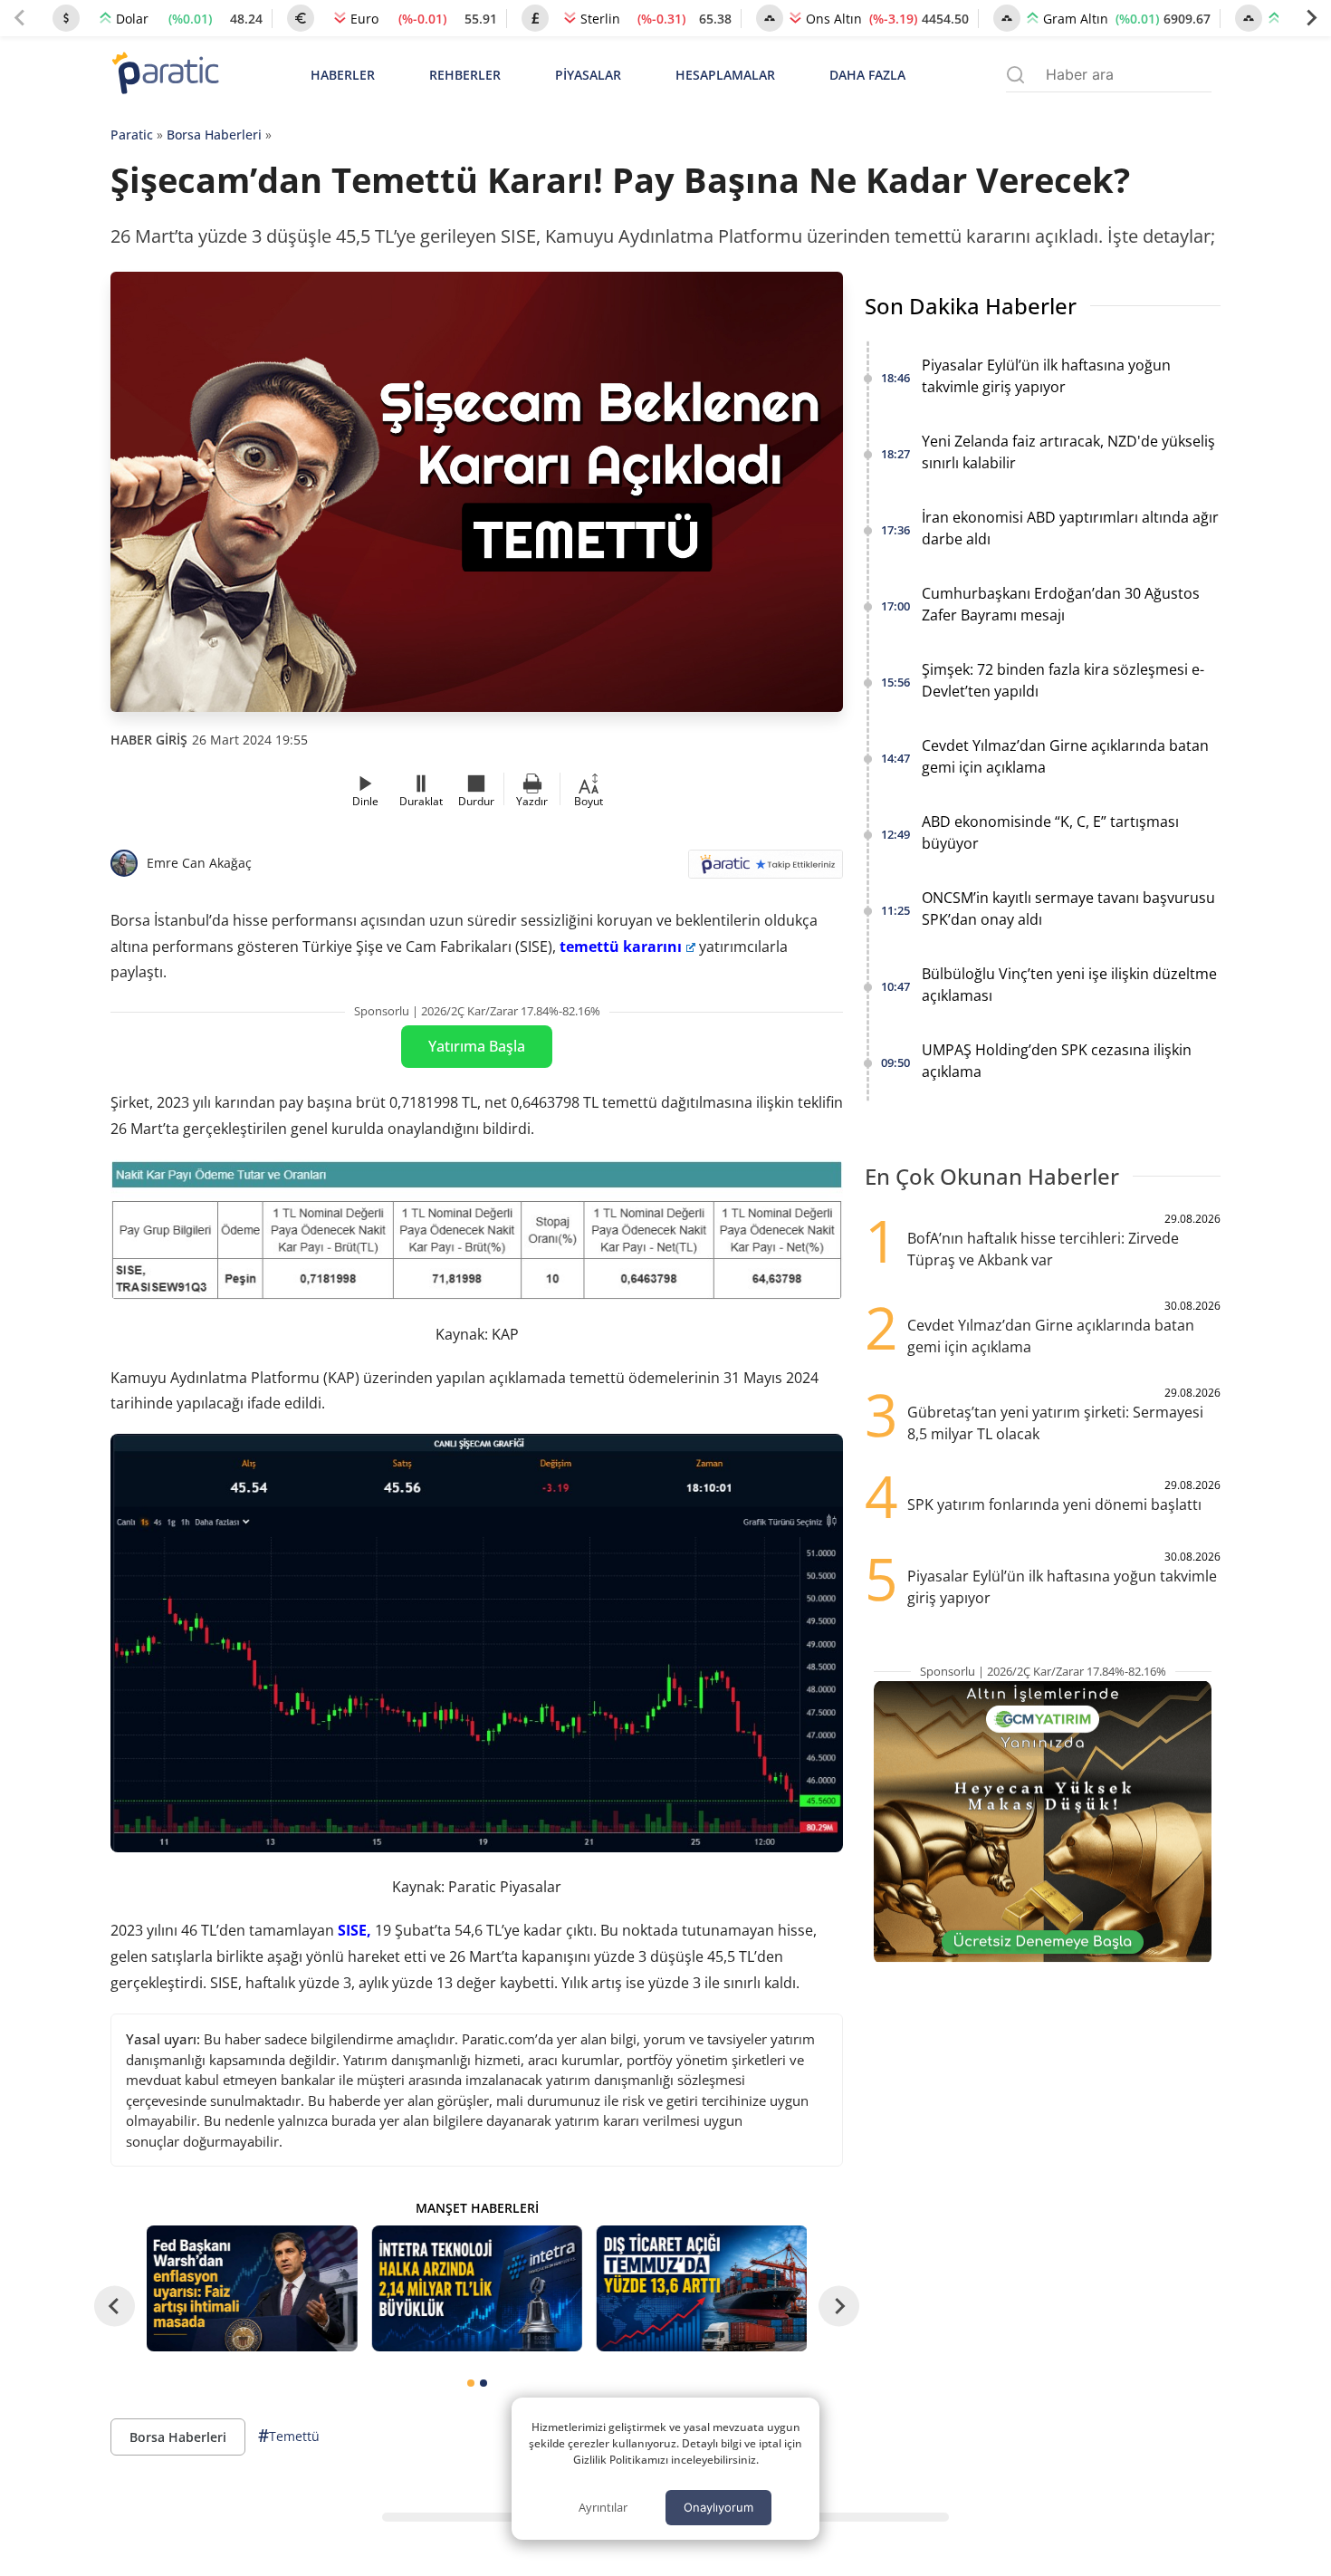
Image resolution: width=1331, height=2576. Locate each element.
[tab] (471, 2383)
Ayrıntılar (603, 2507)
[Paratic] (165, 75)
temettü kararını (621, 947)
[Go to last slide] (115, 2307)
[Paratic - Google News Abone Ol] (766, 870)
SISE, (354, 1930)
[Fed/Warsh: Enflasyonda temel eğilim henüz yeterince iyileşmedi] (252, 2288)
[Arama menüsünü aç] (1015, 75)
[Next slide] (1311, 18)
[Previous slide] (20, 18)
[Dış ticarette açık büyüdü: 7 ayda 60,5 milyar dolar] (702, 2288)
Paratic (132, 135)
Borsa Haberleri (214, 135)
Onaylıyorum (718, 2507)
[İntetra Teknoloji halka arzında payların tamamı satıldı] (476, 2288)
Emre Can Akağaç (199, 863)
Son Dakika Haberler (971, 306)
